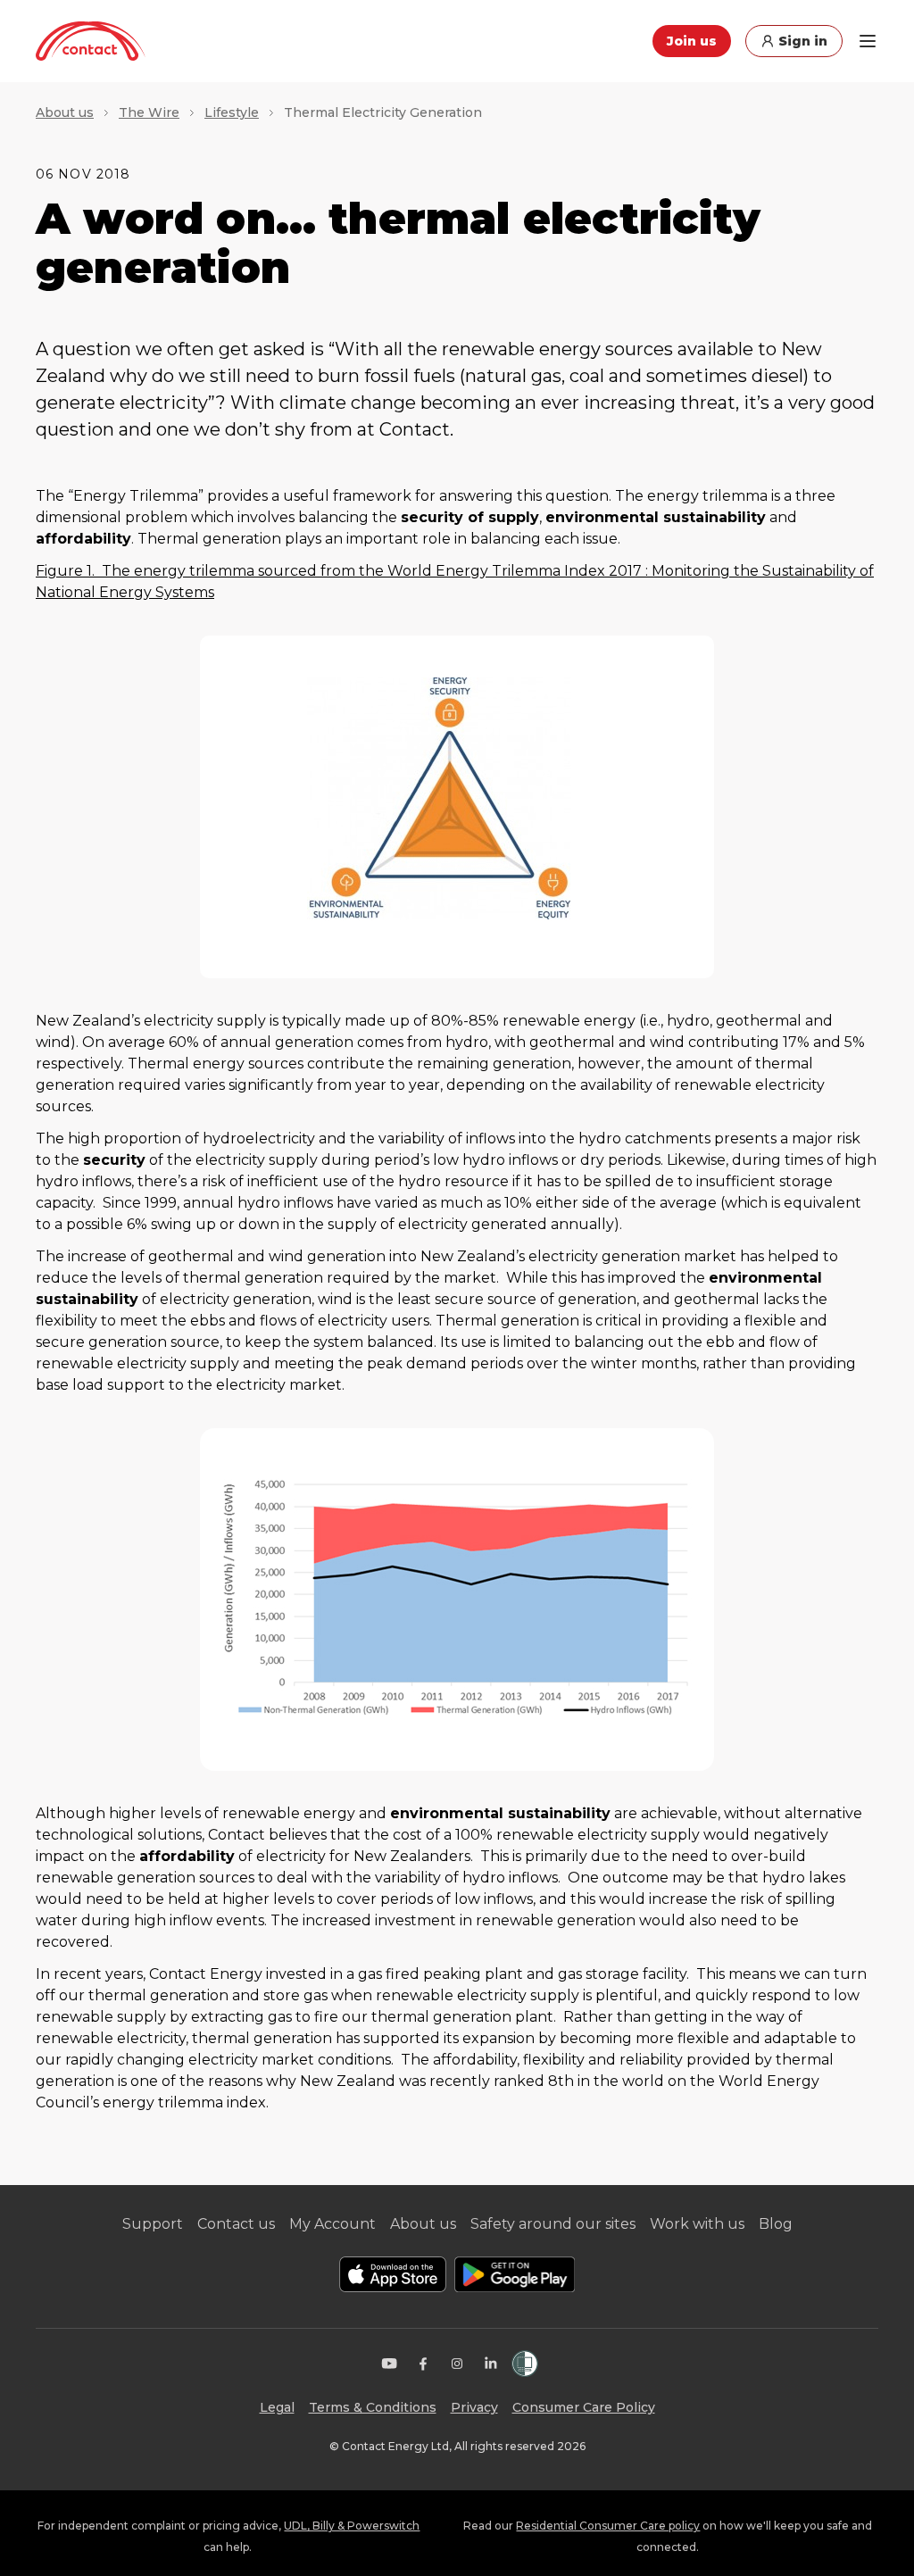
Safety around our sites (553, 2224)
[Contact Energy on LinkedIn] (491, 2364)
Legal (277, 2407)
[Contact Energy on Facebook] (423, 2364)
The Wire (149, 112)
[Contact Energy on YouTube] (389, 2364)
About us (65, 112)
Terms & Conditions (373, 2407)
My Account (332, 2224)
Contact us (236, 2224)
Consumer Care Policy (584, 2407)
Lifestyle (232, 112)
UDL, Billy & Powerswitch (352, 2526)
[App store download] (393, 2274)
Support (153, 2224)
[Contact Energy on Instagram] (457, 2364)
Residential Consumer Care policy (608, 2526)
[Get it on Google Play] (515, 2274)
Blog (776, 2224)
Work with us (697, 2224)
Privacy (474, 2407)
